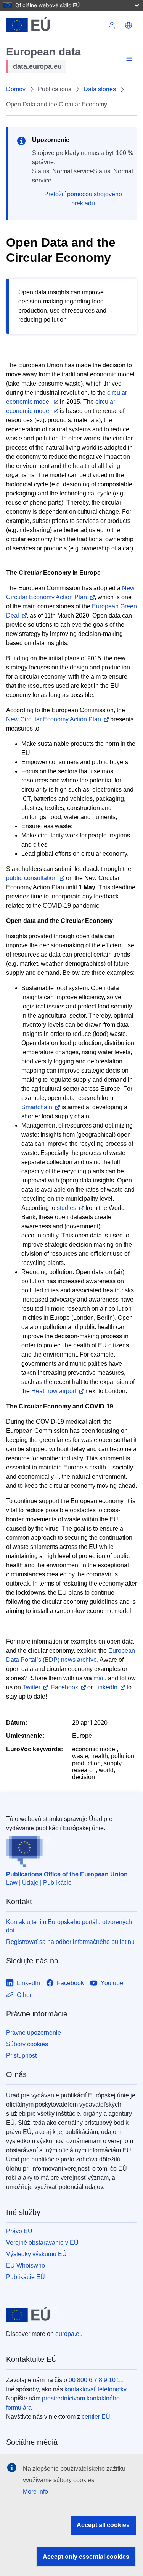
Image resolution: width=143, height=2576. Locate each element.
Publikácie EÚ (26, 2277)
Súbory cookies (27, 2044)
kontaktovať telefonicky (96, 2389)
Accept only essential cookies (86, 2557)
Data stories (100, 89)
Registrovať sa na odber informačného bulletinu (70, 1942)
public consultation (31, 878)
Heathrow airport (54, 1391)
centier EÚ (96, 2417)
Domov (16, 89)
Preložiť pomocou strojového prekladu (83, 199)
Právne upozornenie (34, 2033)
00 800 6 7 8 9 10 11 (96, 2380)
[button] (129, 25)
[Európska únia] (55, 25)
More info (35, 2491)
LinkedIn (106, 1687)
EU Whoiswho (26, 2265)
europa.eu (69, 2334)
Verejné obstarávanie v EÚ (42, 2243)
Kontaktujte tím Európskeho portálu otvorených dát (69, 1926)
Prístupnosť (22, 2056)
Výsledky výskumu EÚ (36, 2254)
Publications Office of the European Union (67, 1874)
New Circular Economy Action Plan (54, 719)
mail (99, 1678)
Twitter (31, 1687)
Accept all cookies (103, 2525)
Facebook (65, 1687)
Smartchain (37, 1107)
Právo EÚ (19, 2231)
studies (67, 1208)
